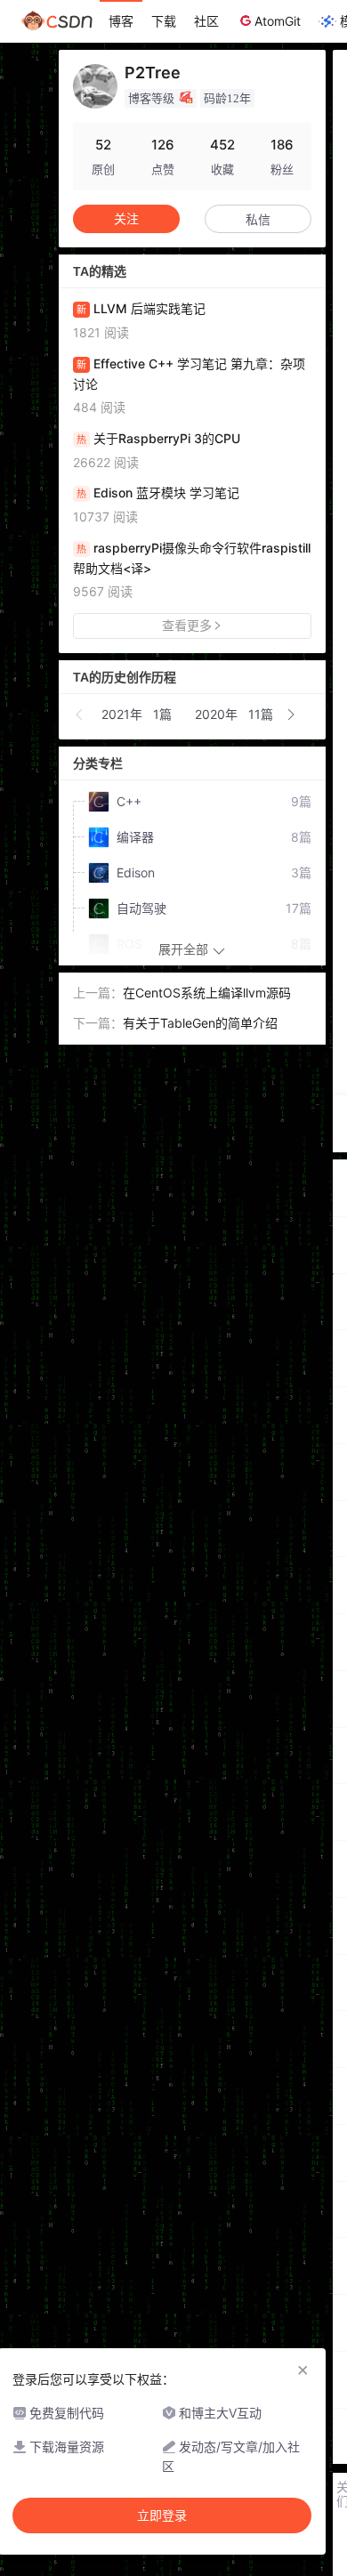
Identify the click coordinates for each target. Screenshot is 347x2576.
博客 (121, 21)
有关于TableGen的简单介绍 (200, 1023)
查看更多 (187, 625)
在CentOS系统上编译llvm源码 (207, 993)
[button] (80, 715)
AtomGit (278, 21)
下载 (164, 21)
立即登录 (162, 2515)
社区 (206, 21)
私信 (258, 219)
